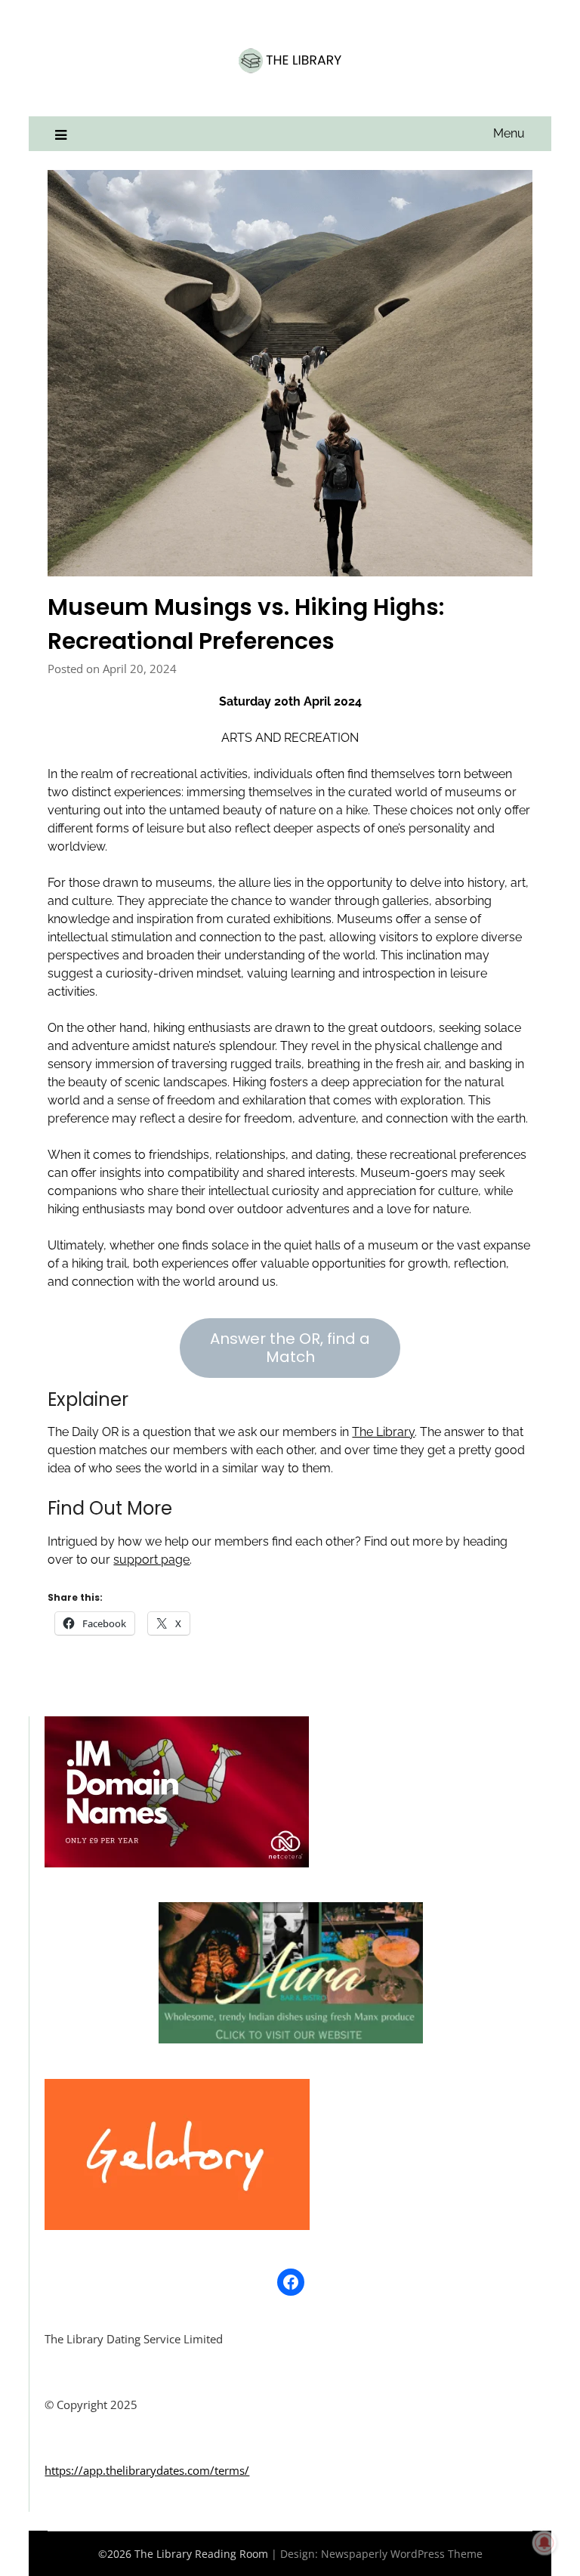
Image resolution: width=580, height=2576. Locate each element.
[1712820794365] (177, 1863)
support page (151, 1560)
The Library (383, 1432)
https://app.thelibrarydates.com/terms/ (147, 2470)
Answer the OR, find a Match (290, 1348)
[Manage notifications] (545, 2543)
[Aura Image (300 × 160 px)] (291, 2039)
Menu (509, 133)
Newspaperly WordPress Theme (402, 2554)
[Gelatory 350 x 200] (177, 2225)
